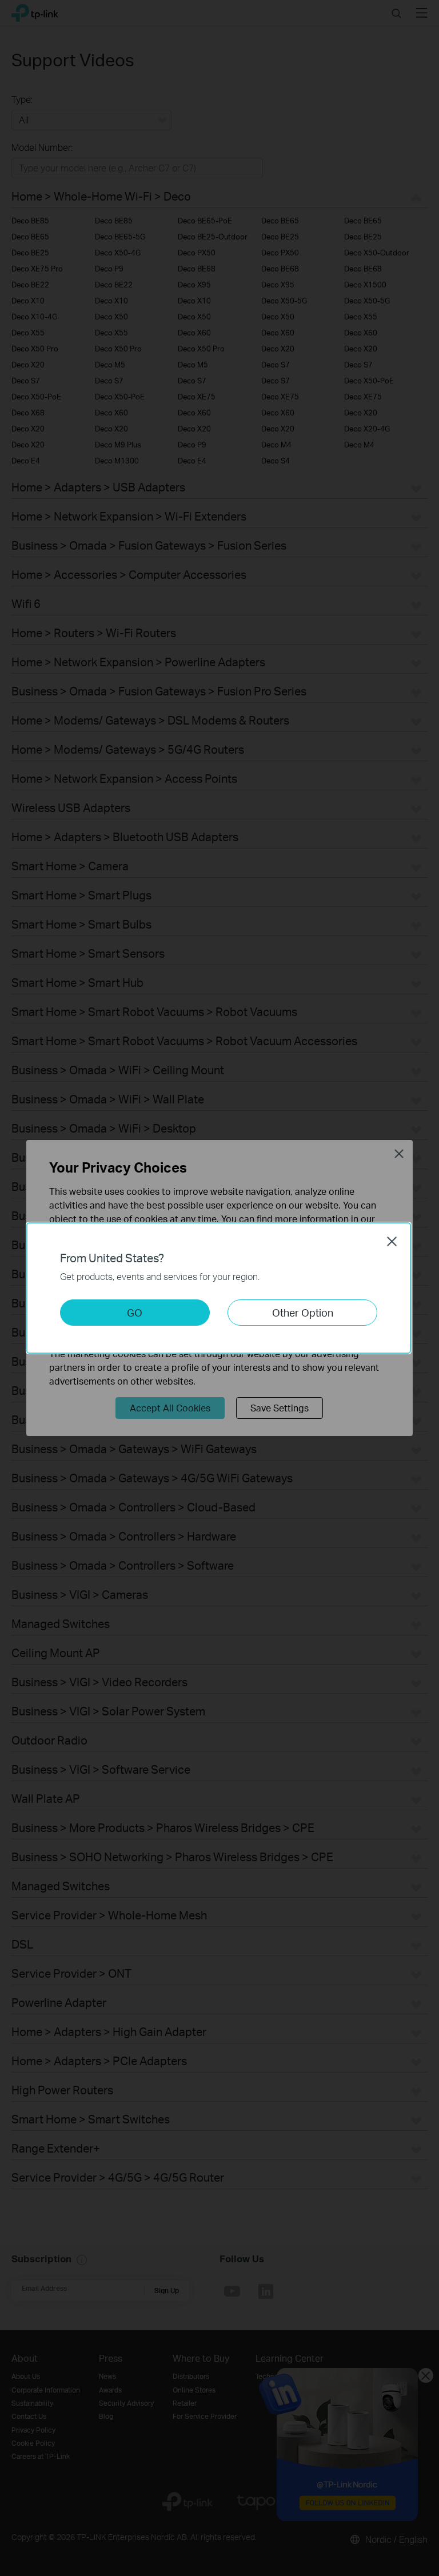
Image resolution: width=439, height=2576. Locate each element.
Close (392, 1241)
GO (135, 1312)
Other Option (303, 1312)
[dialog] (219, 1288)
